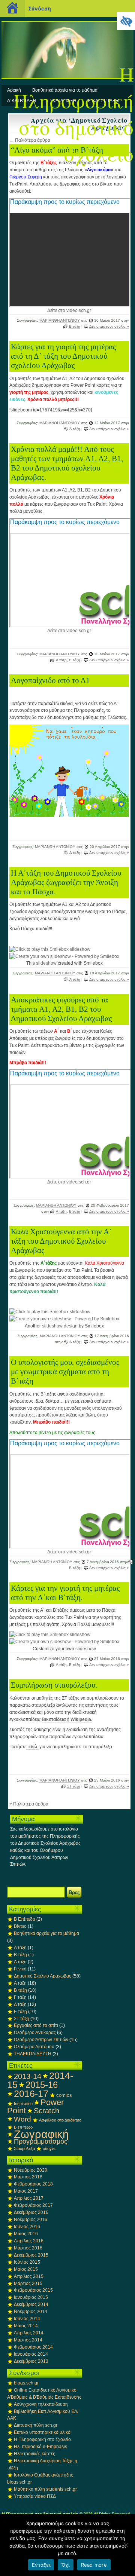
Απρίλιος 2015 (29, 2276)
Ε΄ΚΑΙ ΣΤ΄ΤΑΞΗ (103, 101)
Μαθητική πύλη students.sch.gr (45, 2489)
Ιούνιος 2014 (27, 2319)
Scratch (46, 2111)
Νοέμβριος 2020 (31, 2170)
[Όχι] (126, 2545)
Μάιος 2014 (26, 2326)
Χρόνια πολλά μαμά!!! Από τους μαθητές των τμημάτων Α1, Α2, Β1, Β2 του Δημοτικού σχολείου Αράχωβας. (67, 463)
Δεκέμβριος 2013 (31, 2361)
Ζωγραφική (41, 2134)
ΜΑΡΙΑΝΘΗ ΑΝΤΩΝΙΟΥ (60, 320)
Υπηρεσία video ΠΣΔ (35, 2496)
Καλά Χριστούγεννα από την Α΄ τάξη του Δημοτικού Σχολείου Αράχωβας (61, 1241)
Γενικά (20, 1969)
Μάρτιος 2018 (28, 2177)
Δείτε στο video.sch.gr (69, 310)
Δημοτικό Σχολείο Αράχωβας (43, 1976)
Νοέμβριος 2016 (31, 2220)
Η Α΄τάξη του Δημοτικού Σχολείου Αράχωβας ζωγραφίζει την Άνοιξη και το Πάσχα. (66, 882)
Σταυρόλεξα (24, 2148)
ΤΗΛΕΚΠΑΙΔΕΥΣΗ (33, 2054)
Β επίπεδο (23, 2127)
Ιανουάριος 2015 (31, 2297)
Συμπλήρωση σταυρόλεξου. (54, 1685)
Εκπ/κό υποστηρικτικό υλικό (42, 2432)
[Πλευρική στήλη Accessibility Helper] (126, 21)
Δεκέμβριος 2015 (31, 2255)
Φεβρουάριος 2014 (33, 2347)
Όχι (66, 2565)
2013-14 (28, 2076)
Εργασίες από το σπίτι (36, 2025)
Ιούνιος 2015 (27, 2262)
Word (22, 2119)
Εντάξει (41, 2565)
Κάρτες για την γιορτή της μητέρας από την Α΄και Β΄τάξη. (65, 1593)
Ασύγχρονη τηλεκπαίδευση (41, 2404)
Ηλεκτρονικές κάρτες (34, 2454)
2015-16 (42, 2085)
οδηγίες (49, 2148)
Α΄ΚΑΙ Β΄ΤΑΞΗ (22, 101)
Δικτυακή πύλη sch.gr (36, 2425)
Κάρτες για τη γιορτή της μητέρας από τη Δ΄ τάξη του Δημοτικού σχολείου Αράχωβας (63, 356)
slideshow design (60, 1326)
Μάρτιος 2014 (28, 2340)
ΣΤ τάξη (74, 1786)
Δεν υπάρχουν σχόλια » (109, 326)
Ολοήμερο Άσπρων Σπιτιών (41, 2040)
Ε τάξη (20, 2012)
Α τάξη (61, 660)
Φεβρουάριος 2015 (33, 2290)
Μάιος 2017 (26, 2191)
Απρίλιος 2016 (29, 2241)
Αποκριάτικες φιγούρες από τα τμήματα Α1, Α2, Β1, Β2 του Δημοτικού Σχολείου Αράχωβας (61, 1009)
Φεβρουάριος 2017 (33, 2205)
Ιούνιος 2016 (27, 2227)
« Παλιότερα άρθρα (29, 1804)
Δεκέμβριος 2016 (31, 2212)
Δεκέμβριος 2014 (31, 2304)
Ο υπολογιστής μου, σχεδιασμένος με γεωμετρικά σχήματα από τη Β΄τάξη (65, 1372)
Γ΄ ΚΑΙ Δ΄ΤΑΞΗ (62, 101)
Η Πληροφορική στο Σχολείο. (43, 2439)
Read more (94, 2565)
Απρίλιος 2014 (29, 2333)
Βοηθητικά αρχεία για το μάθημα (65, 90)
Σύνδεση (40, 8)
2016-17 (31, 2093)
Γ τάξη (20, 1997)
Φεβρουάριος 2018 (33, 2184)
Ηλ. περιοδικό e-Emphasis (40, 2447)
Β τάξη (75, 326)
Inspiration (23, 2104)
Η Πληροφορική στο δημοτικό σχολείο (73, 114)
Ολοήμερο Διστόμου (34, 2047)
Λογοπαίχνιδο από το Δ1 (50, 680)
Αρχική (14, 90)
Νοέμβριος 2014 (31, 2312)
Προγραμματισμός (41, 2141)
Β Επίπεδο (25, 1919)
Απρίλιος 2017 (29, 2198)
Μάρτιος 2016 (28, 2248)
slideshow (46, 963)
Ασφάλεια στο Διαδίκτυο (60, 2120)
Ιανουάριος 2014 (31, 2354)
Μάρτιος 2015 (28, 2284)
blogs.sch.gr (26, 2383)
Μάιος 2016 (26, 2234)
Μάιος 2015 (26, 2269)
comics (64, 2095)
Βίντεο (20, 1926)
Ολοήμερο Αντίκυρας (35, 2033)
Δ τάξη (75, 429)
